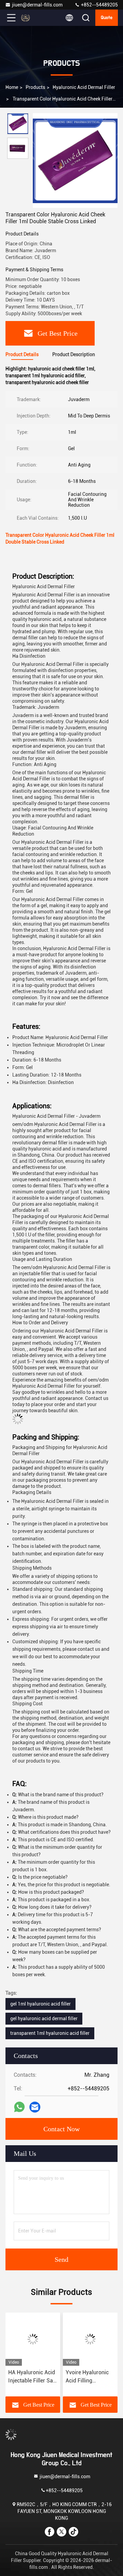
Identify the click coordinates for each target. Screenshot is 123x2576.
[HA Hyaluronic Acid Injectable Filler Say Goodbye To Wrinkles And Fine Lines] (33, 2339)
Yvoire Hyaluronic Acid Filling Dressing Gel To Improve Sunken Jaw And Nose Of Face (87, 2377)
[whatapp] (19, 2107)
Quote (107, 18)
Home (12, 87)
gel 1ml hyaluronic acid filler (40, 2004)
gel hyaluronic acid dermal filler (44, 2018)
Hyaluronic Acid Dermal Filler (84, 87)
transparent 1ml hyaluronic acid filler (50, 2033)
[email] (35, 2107)
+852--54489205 (99, 5)
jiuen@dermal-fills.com (37, 5)
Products (35, 87)
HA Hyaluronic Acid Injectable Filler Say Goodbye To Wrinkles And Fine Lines (32, 2377)
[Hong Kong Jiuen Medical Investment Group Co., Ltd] (34, 18)
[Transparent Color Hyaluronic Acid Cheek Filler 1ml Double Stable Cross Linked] (75, 161)
